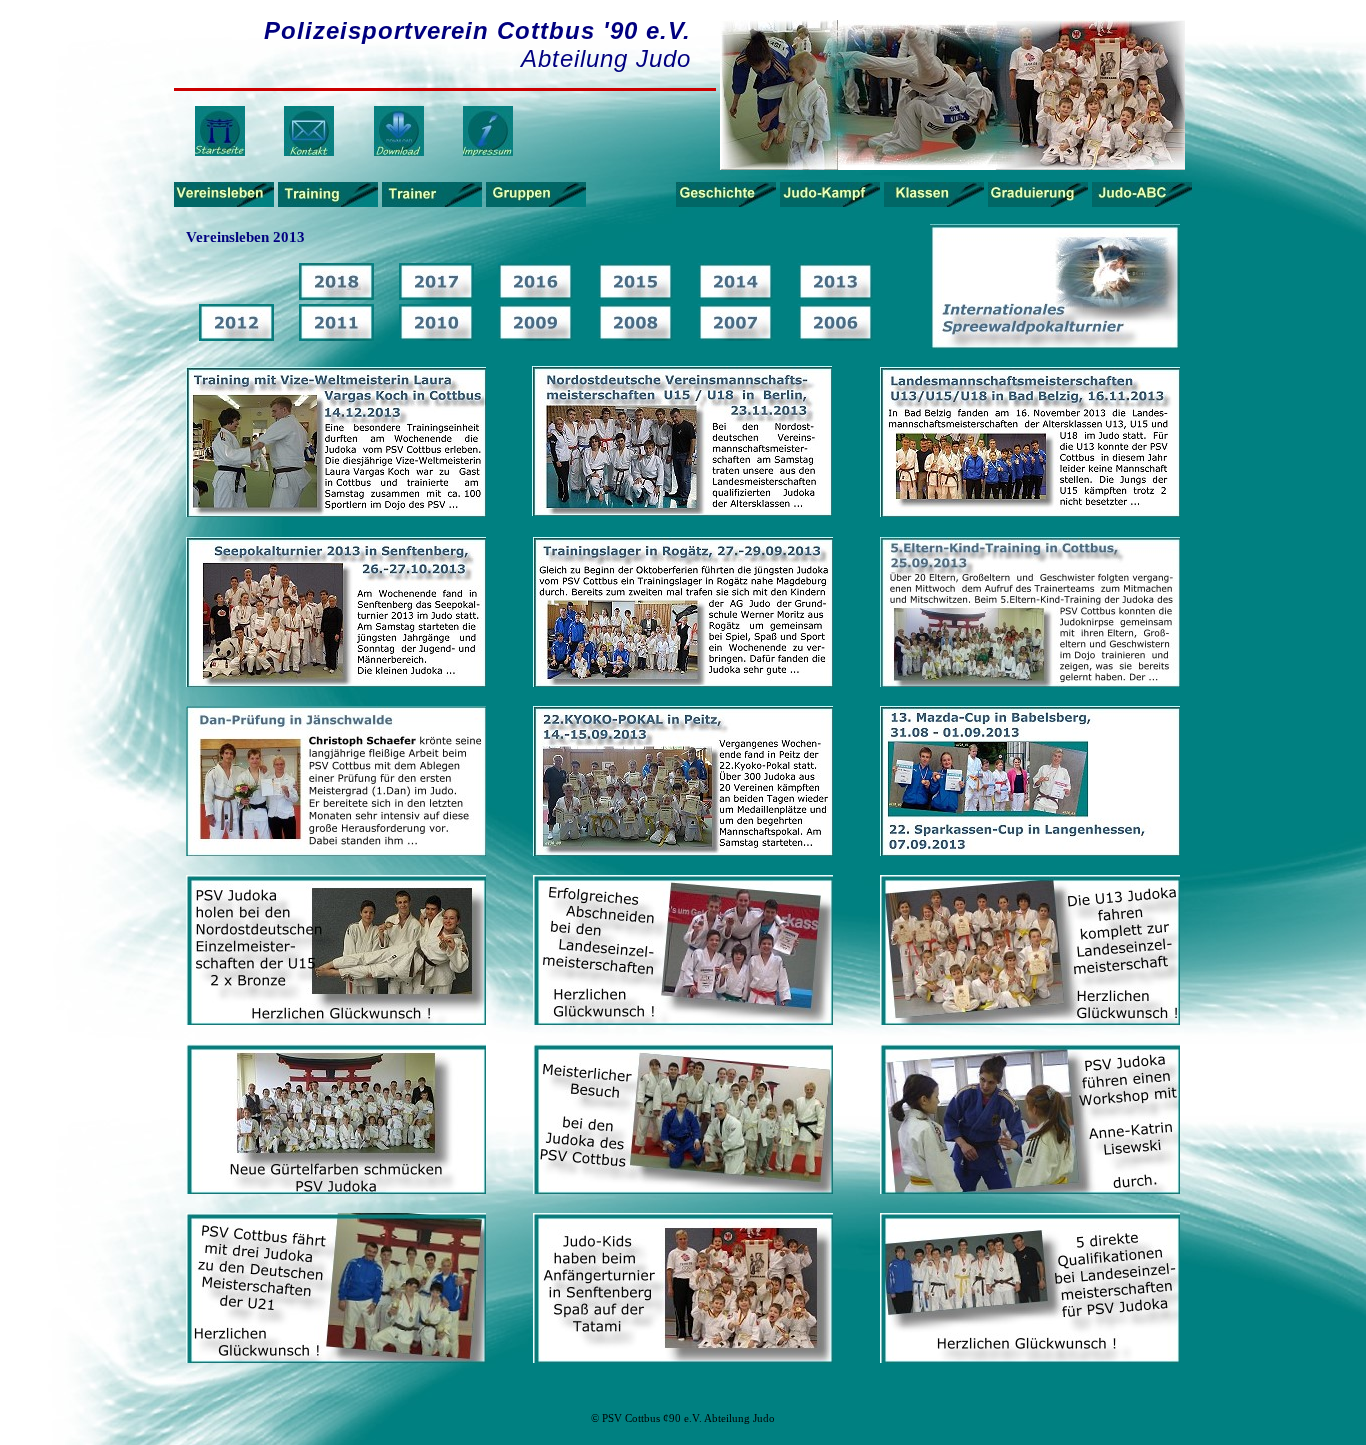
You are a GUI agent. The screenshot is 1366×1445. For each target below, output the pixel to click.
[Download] (399, 152)
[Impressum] (488, 152)
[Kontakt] (309, 152)
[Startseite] (220, 152)
